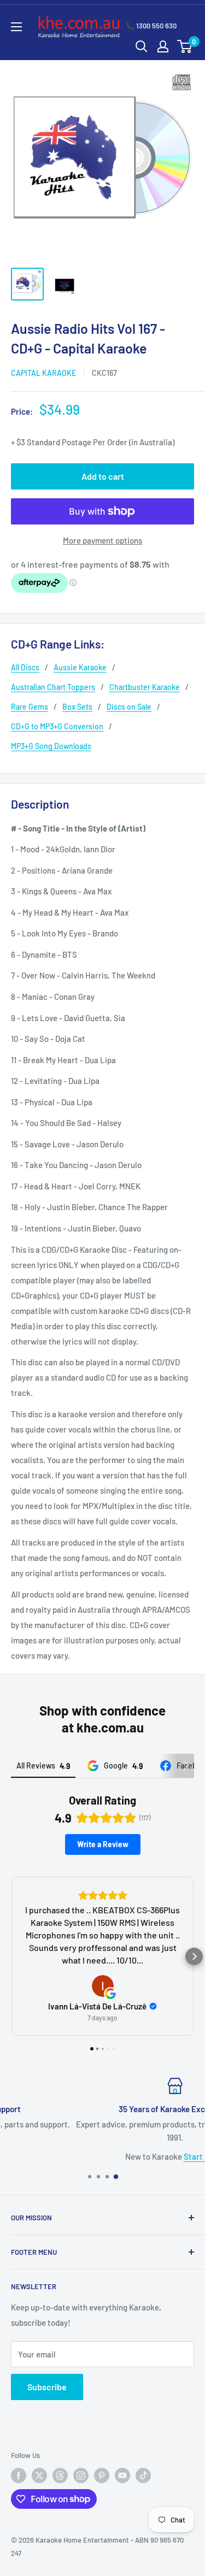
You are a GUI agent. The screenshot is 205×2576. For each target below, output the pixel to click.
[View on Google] (103, 1986)
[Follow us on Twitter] (39, 2475)
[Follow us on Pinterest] (102, 2475)
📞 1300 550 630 (151, 26)
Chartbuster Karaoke (145, 687)
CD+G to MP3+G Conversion (57, 726)
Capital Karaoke (43, 373)
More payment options (102, 540)
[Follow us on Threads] (60, 2475)
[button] (11, 1956)
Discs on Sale (129, 707)
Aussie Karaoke (80, 667)
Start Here (133, 2156)
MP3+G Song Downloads (51, 746)
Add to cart (103, 476)
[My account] (163, 46)
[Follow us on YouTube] (122, 2475)
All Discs (25, 667)
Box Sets (77, 707)
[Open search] (142, 46)
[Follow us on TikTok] (143, 2475)
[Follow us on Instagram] (81, 2475)
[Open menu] (16, 27)
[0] (185, 46)
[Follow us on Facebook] (19, 2475)
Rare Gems (30, 707)
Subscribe (47, 2387)
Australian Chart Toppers (53, 687)
